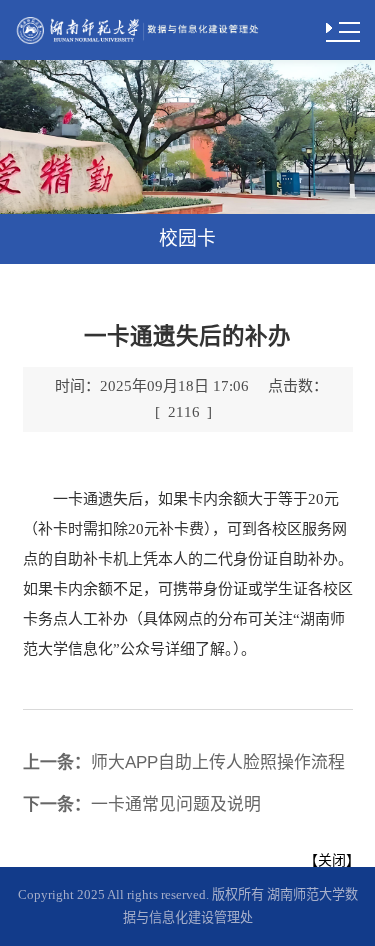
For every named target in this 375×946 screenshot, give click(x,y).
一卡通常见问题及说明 (142, 804)
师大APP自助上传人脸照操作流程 (184, 762)
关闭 (332, 860)
